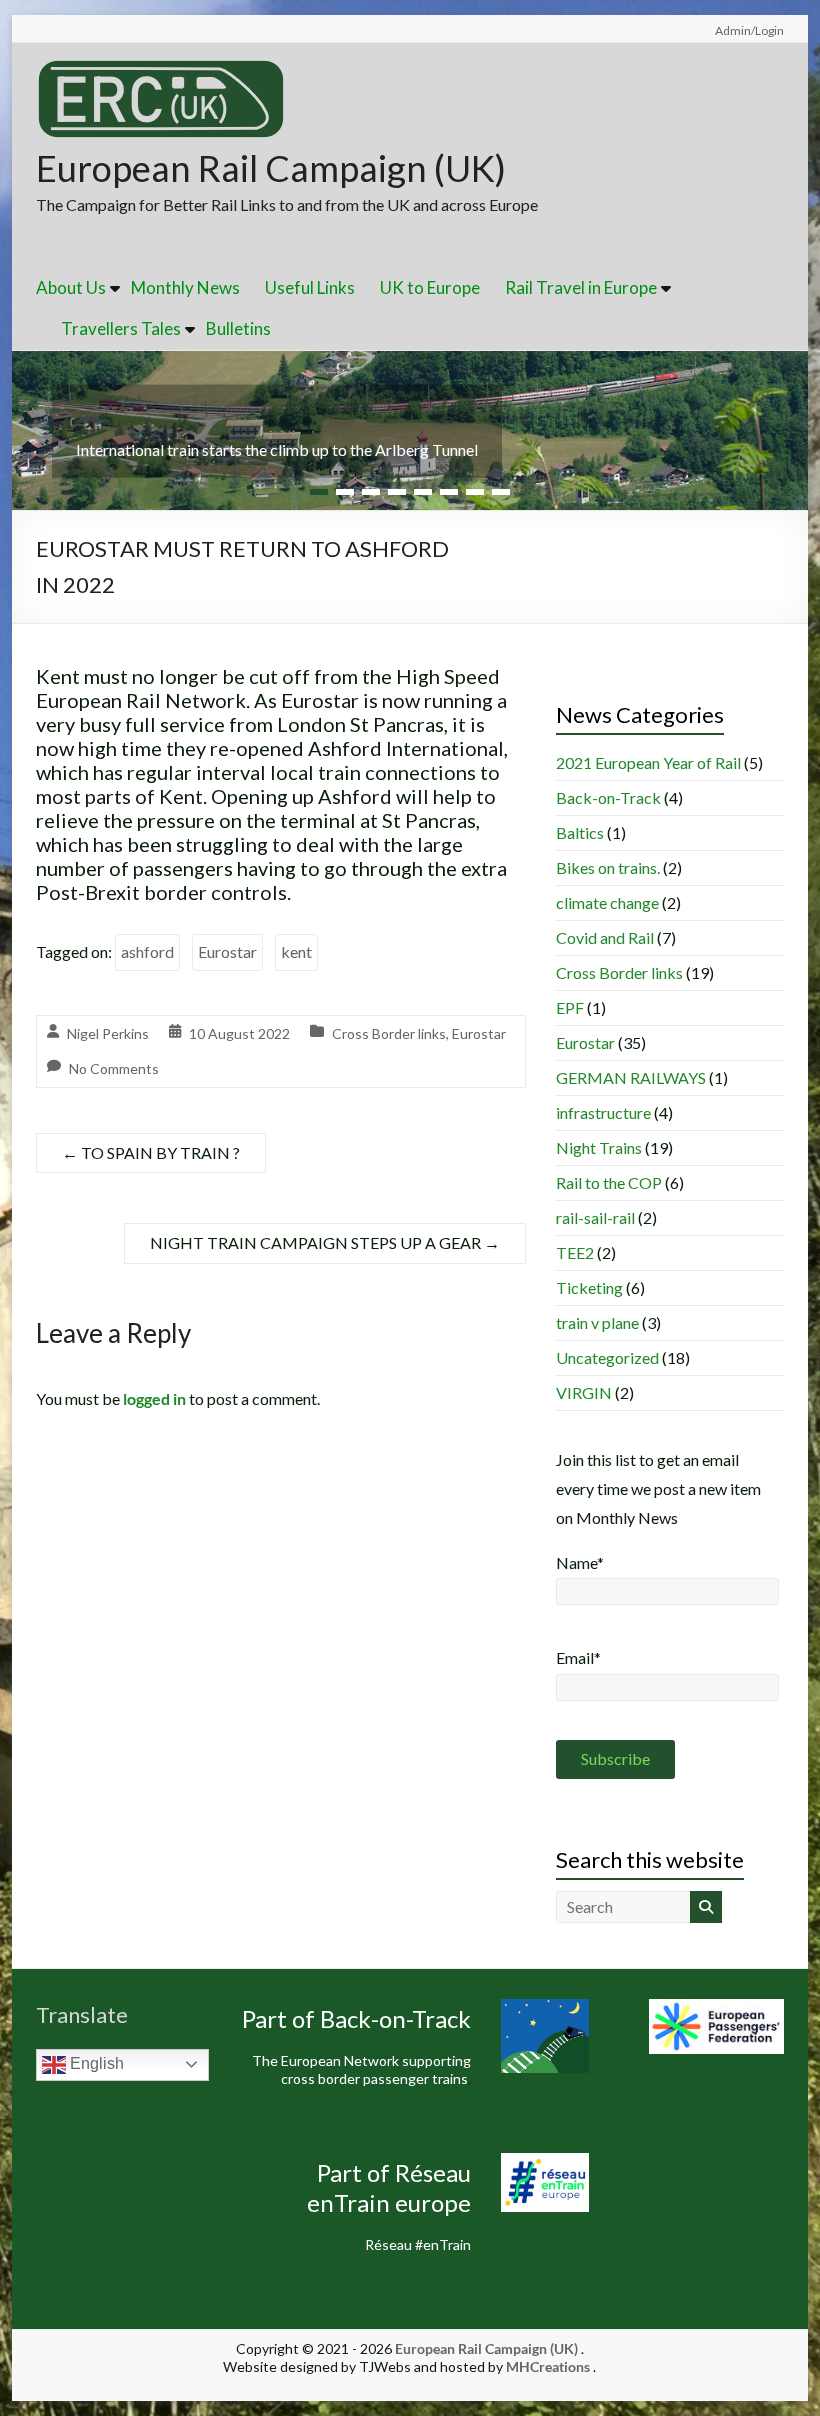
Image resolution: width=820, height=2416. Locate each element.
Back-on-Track (608, 797)
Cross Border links (389, 1033)
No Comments (114, 1068)
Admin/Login (749, 30)
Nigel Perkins (108, 1033)
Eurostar (227, 951)
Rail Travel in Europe (581, 287)
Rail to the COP (609, 1182)
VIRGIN (584, 1392)
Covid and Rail (605, 937)
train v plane (597, 1322)
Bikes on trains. (608, 867)
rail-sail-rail (595, 1217)
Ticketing (589, 1287)
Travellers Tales (121, 328)
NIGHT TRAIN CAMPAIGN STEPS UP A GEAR (325, 1242)
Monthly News (185, 287)
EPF (570, 1007)
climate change (607, 902)
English (95, 2063)
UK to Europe (430, 287)
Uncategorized (607, 1357)
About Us (71, 287)
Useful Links (310, 287)
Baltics (580, 832)
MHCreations (548, 2366)
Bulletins (238, 328)
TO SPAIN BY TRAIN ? (151, 1152)
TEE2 (575, 1252)
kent (296, 951)
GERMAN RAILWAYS (631, 1077)
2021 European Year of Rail (648, 762)
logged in (154, 1398)
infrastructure (603, 1112)
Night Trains (599, 1147)
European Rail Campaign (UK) (271, 168)
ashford (147, 951)
